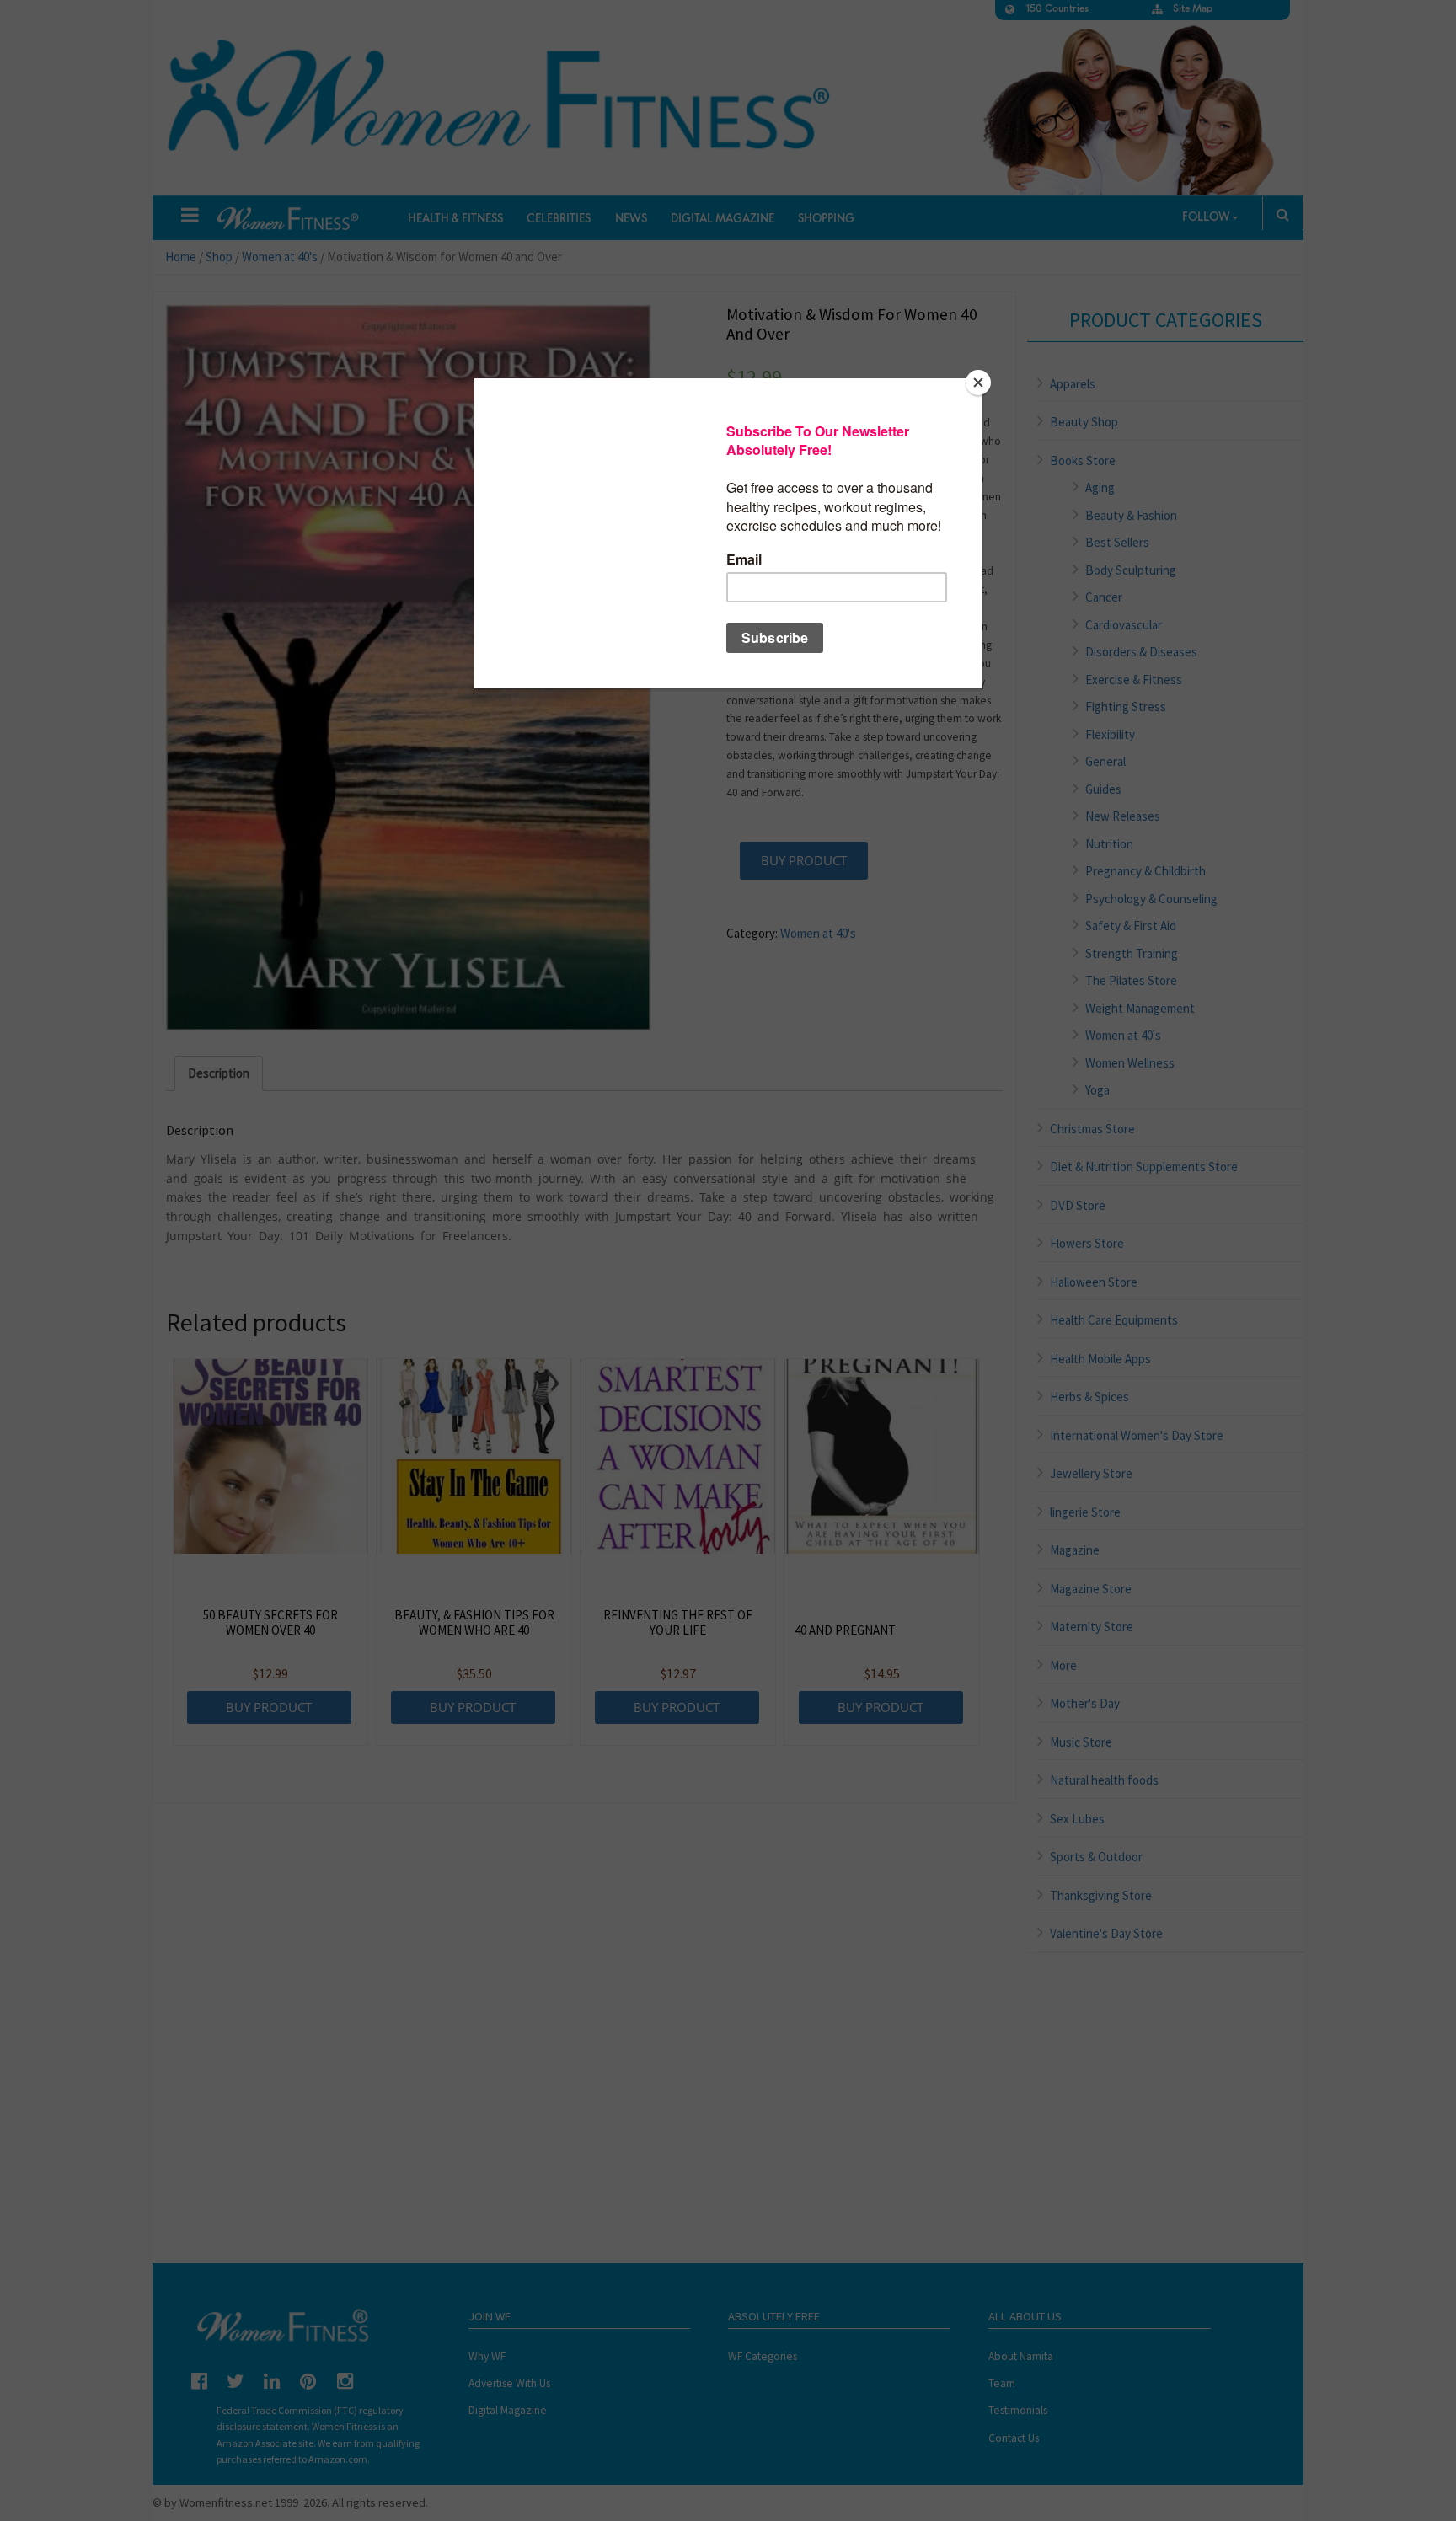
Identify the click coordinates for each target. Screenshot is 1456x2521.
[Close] (978, 383)
